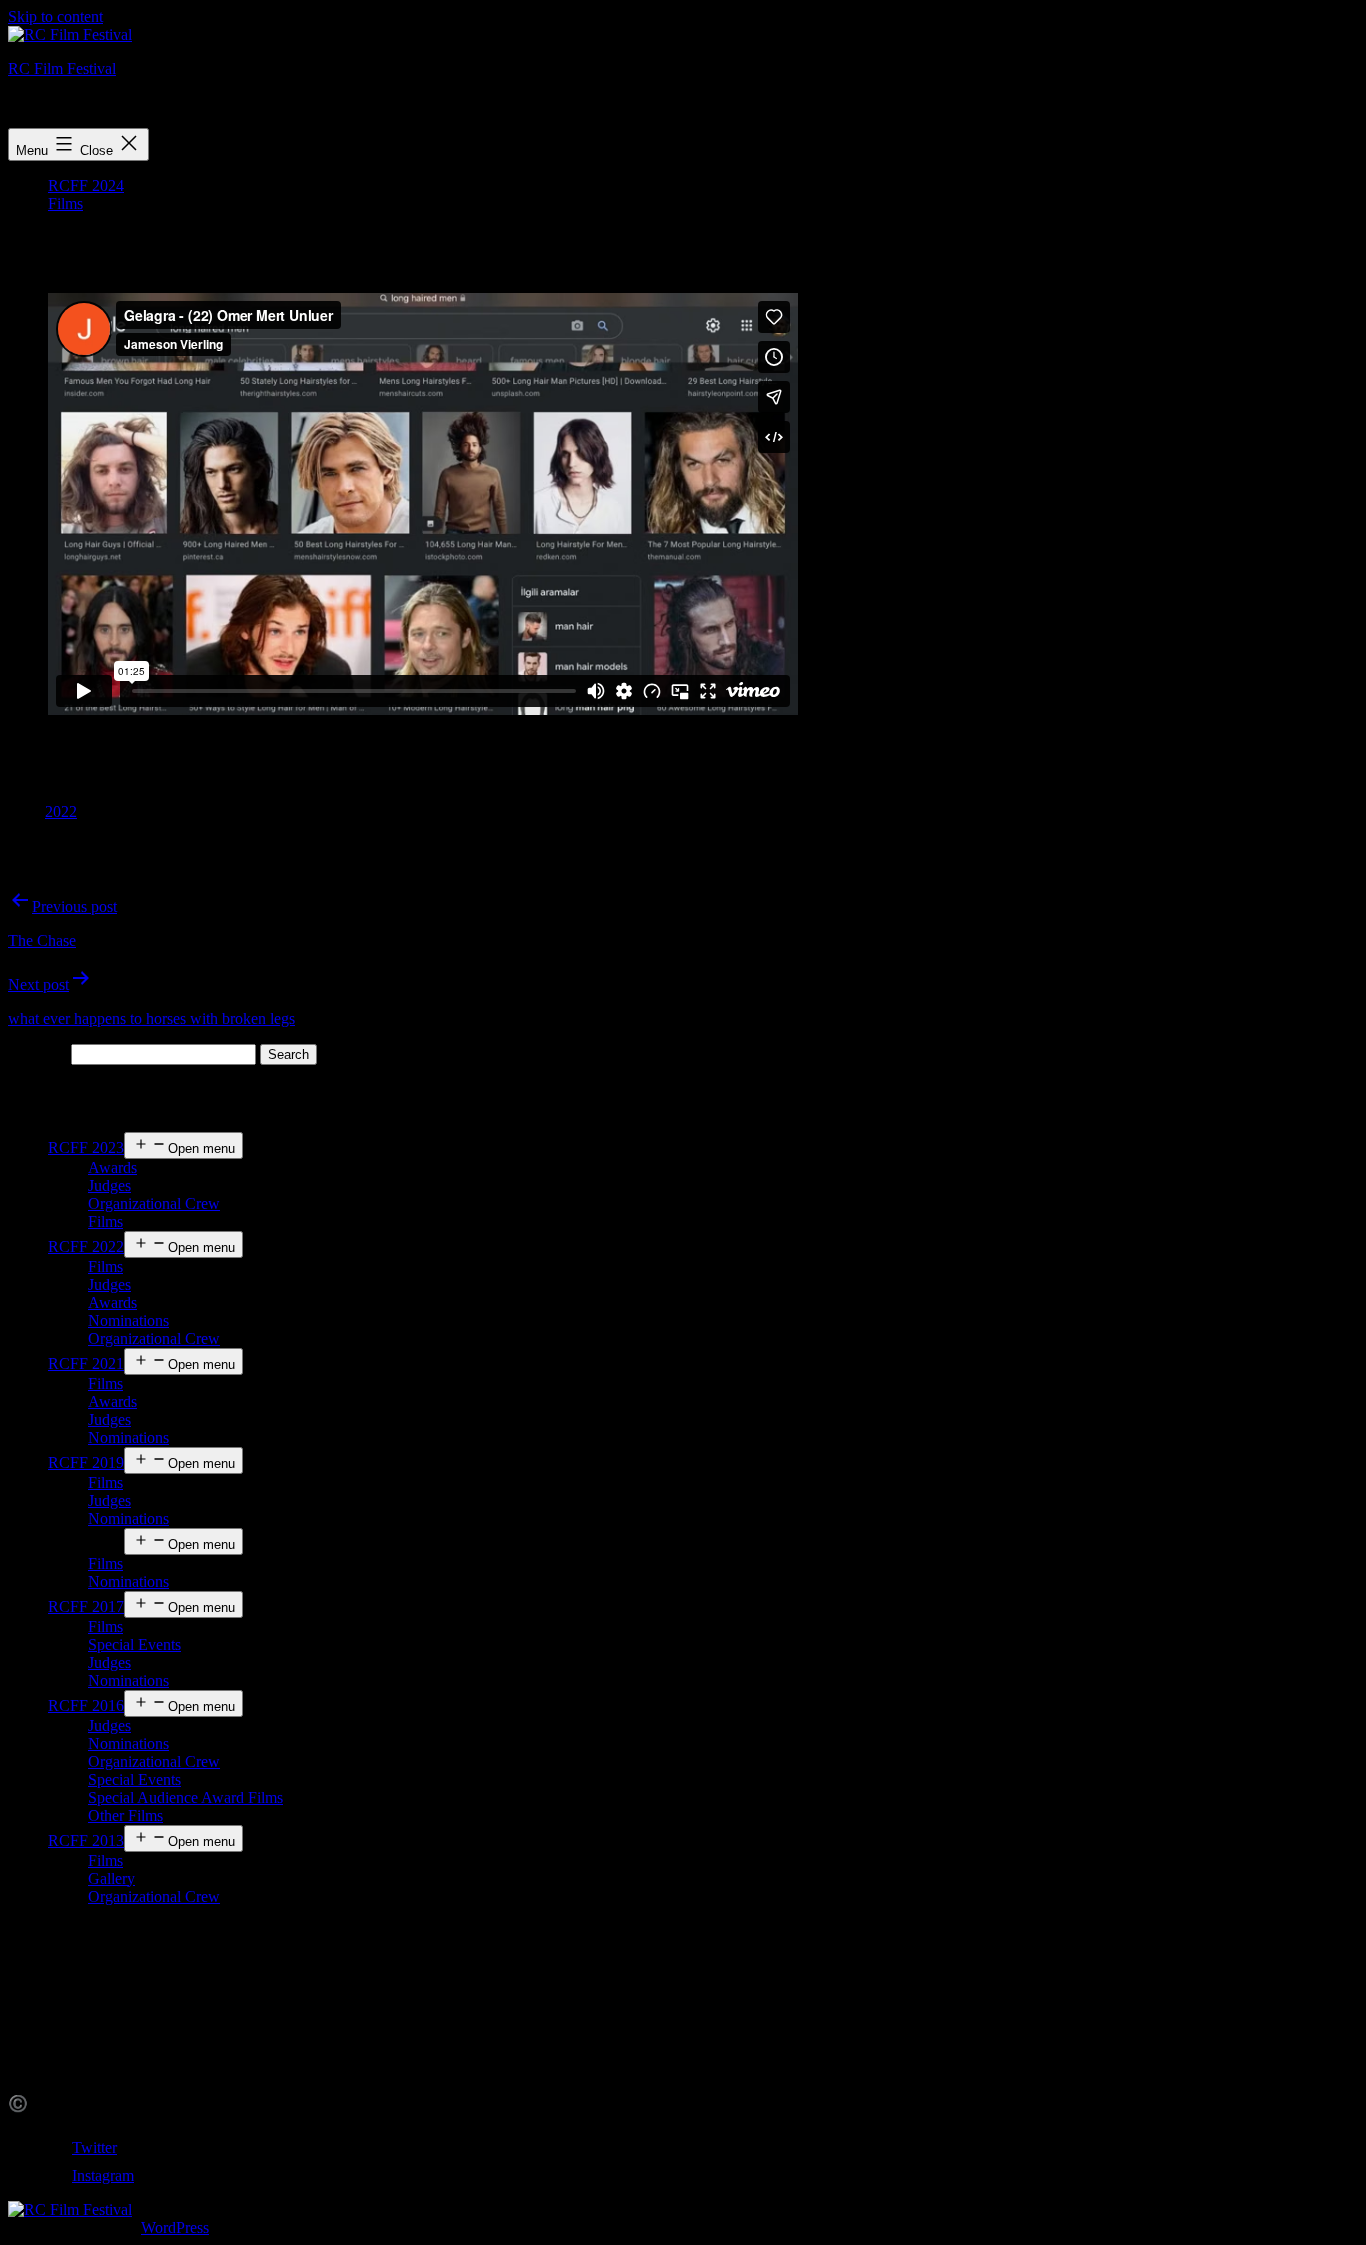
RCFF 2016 (86, 1705)
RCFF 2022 (86, 1246)
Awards (112, 1167)
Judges (109, 1185)
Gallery (111, 1878)
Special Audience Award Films (185, 1797)
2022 (61, 811)
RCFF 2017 (86, 1606)
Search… (37, 1053)
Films (65, 203)
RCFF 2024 (86, 185)
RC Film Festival (62, 68)
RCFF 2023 (86, 1147)
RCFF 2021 (86, 1363)
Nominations (128, 1320)
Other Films (125, 1815)
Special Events (134, 1644)
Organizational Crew (154, 1203)
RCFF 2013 (86, 1840)
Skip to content (55, 16)
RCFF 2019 (86, 1462)
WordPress (175, 2227)
